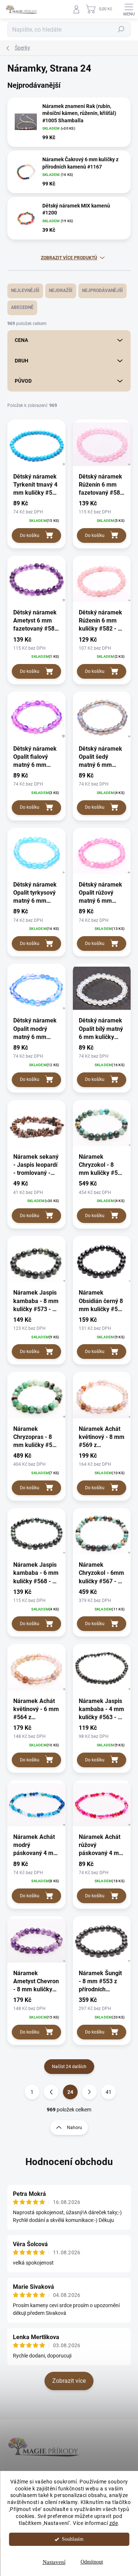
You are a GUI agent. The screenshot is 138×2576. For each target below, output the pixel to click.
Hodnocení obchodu (69, 2162)
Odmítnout (92, 2562)
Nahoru (75, 2128)
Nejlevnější (25, 291)
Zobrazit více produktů (69, 258)
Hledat (121, 29)
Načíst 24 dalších (69, 2067)
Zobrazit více (69, 2381)
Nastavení (54, 2562)
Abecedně (22, 307)
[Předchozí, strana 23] (51, 2092)
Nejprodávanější (102, 291)
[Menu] (129, 9)
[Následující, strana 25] (89, 2092)
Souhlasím (73, 2539)
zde (114, 2523)
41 (109, 2092)
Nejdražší (61, 291)
